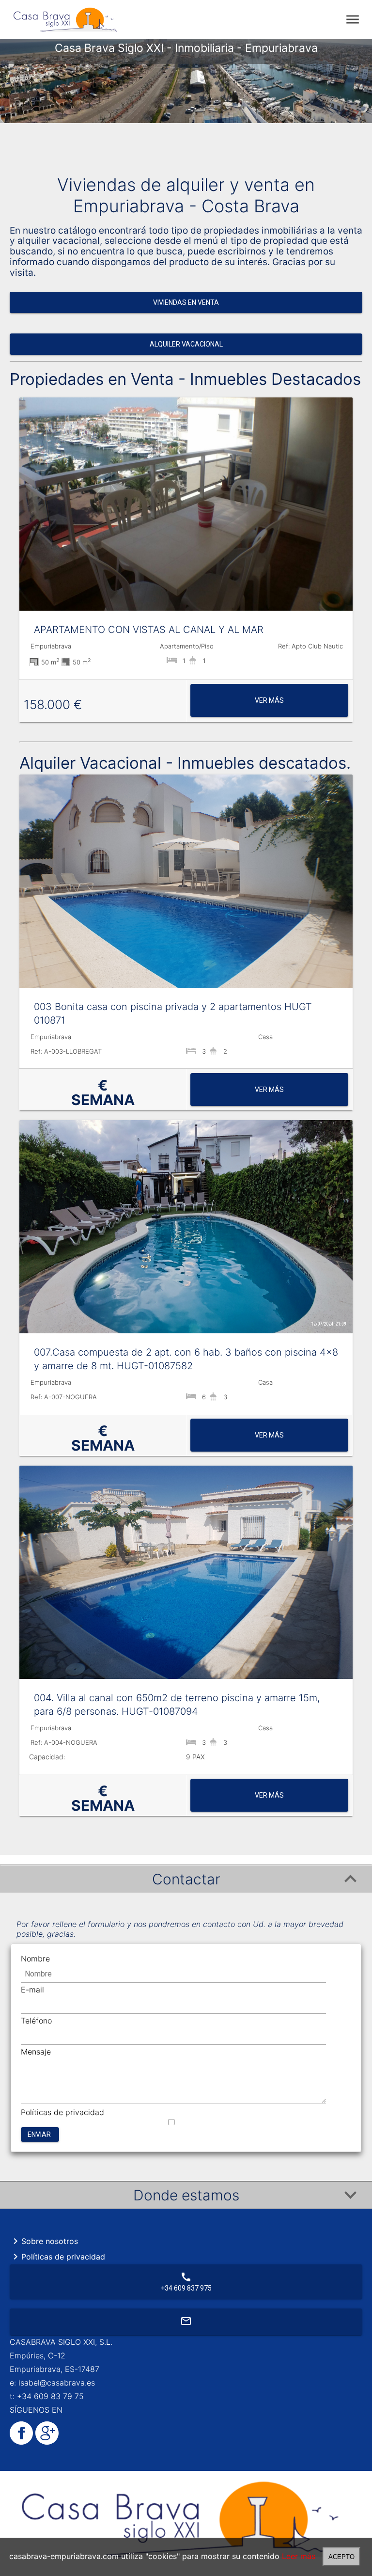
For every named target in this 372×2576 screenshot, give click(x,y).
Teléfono (36, 2021)
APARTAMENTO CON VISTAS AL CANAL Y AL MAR (149, 630)
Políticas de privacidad (62, 2112)
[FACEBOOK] (21, 2442)
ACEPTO (341, 2557)
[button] (186, 1879)
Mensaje (36, 2052)
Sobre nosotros (44, 2241)
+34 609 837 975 (186, 2282)
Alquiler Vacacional (186, 344)
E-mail (32, 1990)
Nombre (35, 1959)
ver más (269, 700)
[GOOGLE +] (46, 2442)
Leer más (299, 2556)
